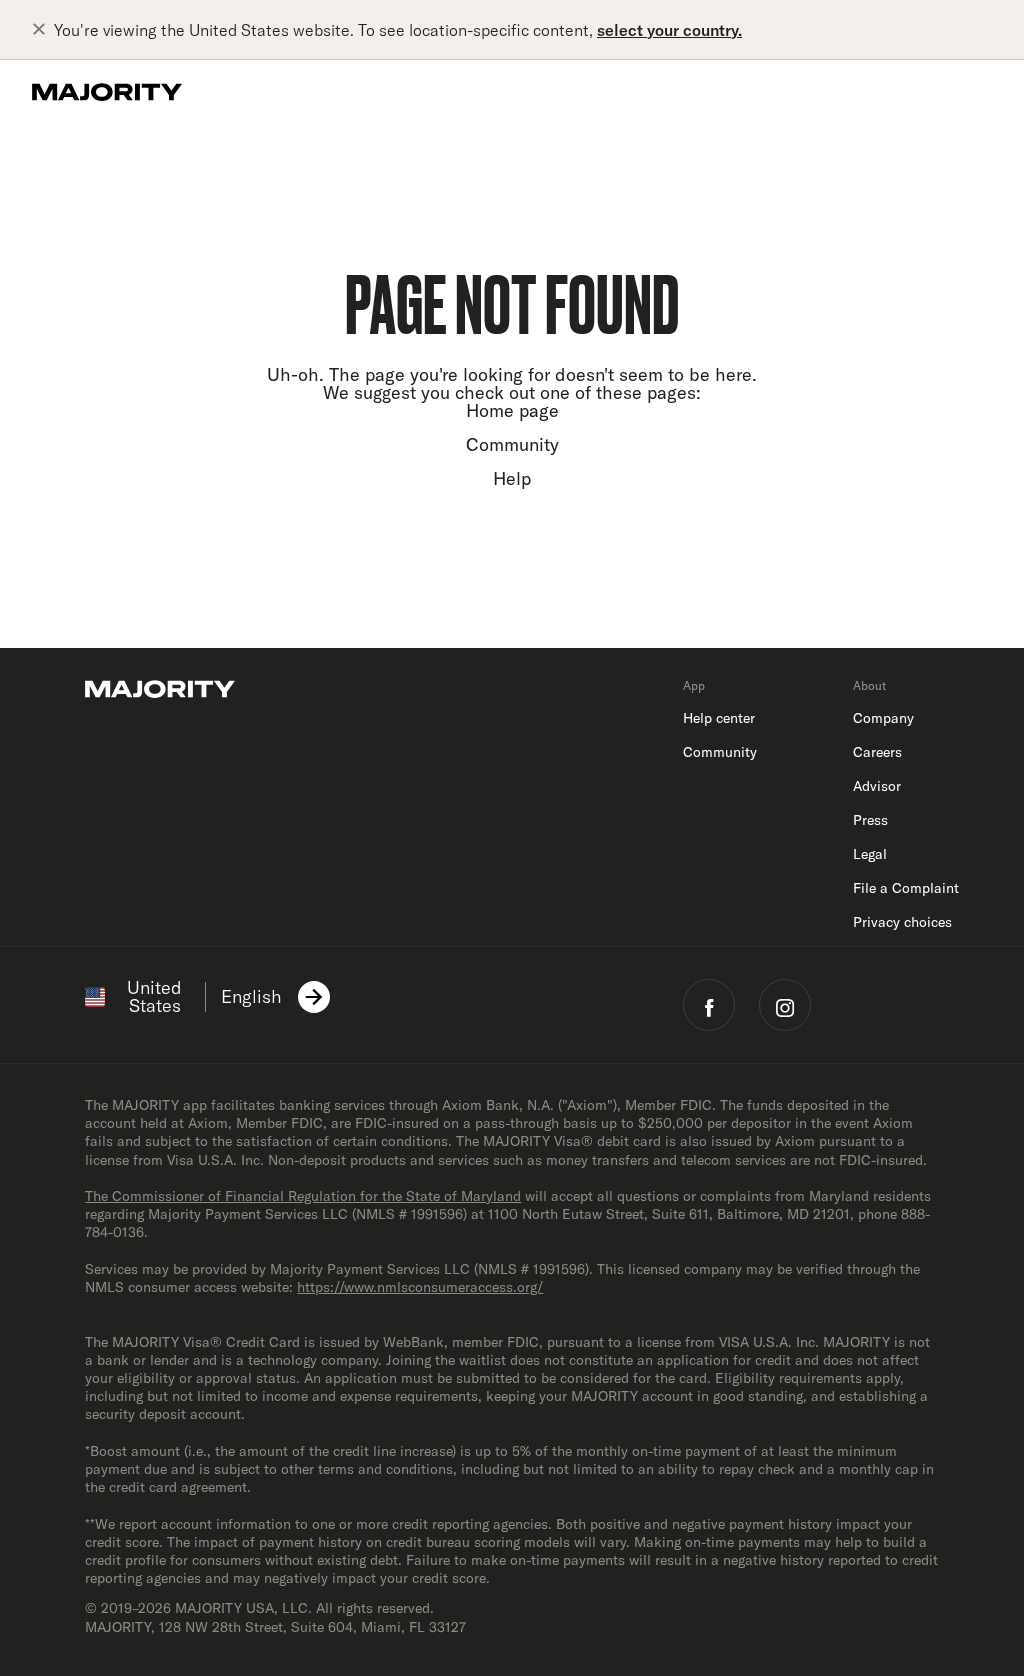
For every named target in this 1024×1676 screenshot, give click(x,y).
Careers (877, 752)
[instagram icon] (785, 1005)
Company (883, 718)
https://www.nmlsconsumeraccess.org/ (420, 1287)
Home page (512, 410)
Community (512, 444)
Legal (870, 854)
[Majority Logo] (107, 92)
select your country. (669, 30)
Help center (719, 718)
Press (870, 820)
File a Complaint (906, 888)
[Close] (43, 30)
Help (512, 478)
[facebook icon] (709, 1005)
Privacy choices (902, 922)
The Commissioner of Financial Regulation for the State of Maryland (303, 1196)
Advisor (877, 786)
